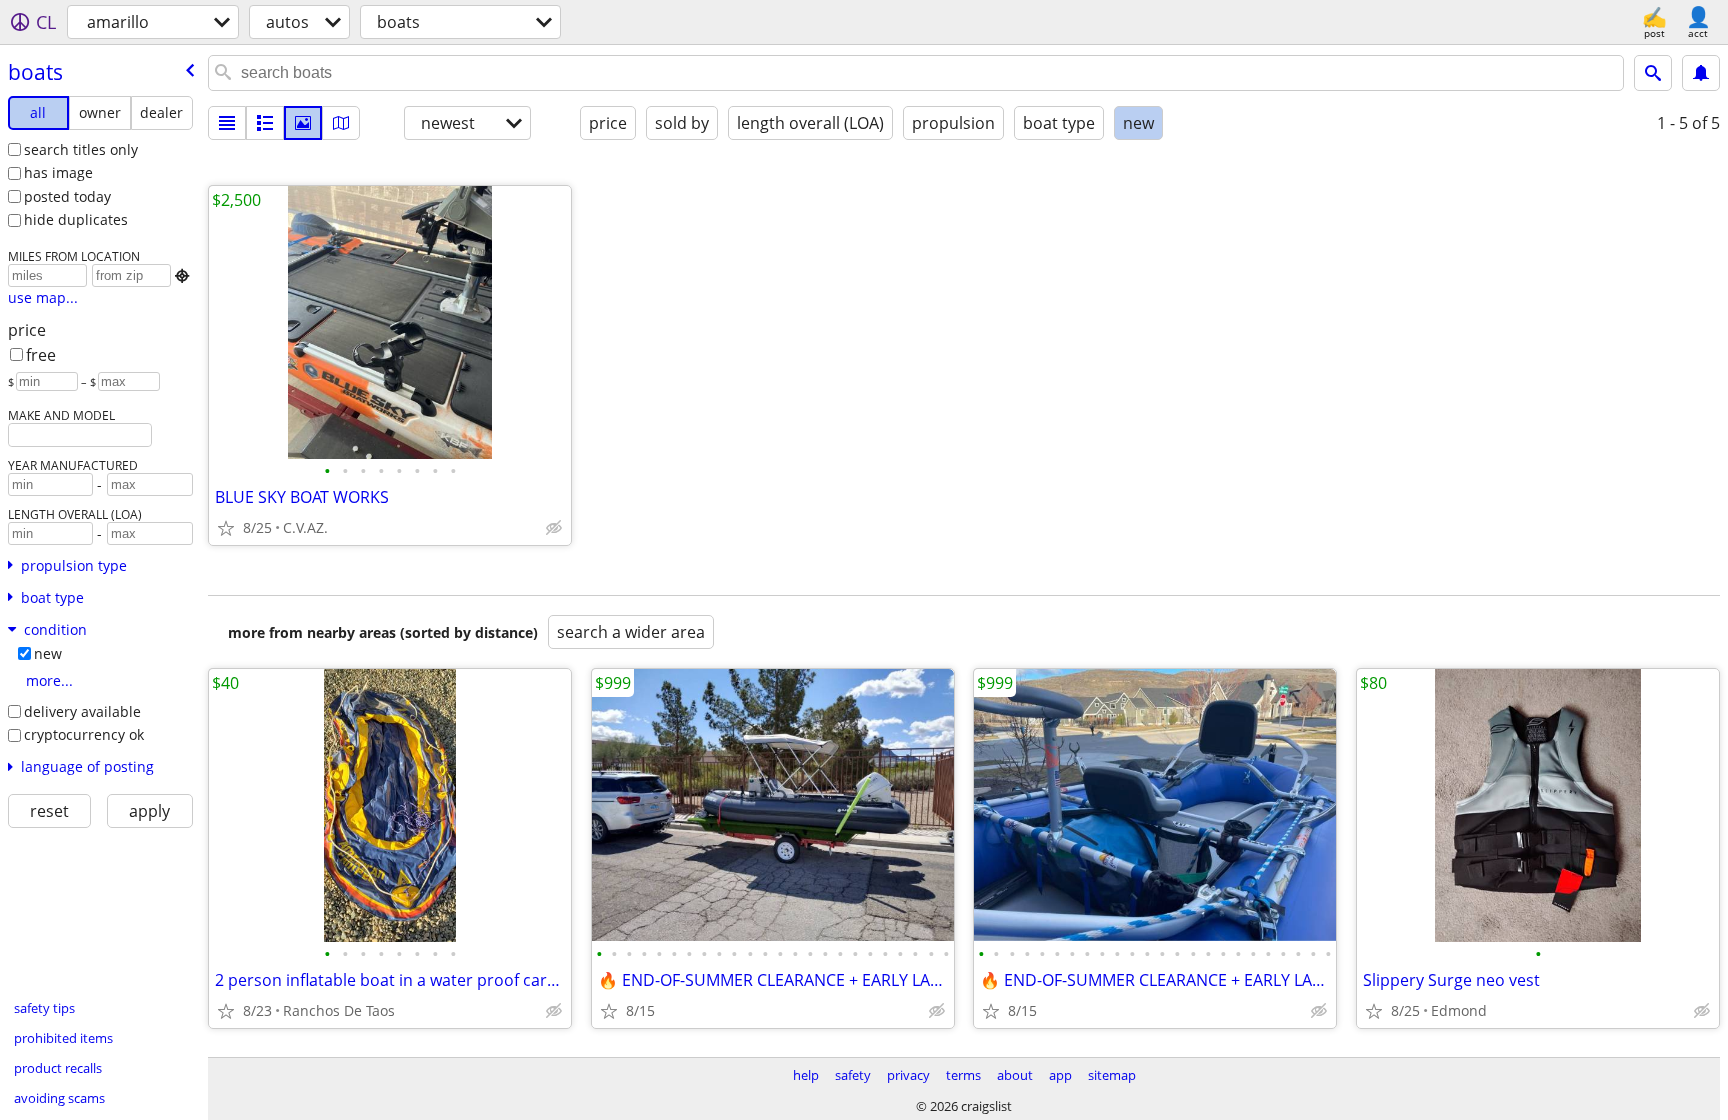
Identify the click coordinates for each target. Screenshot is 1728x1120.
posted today (67, 196)
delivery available (82, 711)
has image (58, 172)
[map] (341, 123)
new (48, 653)
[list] (227, 123)
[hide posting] (554, 528)
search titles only (81, 149)
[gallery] (303, 123)
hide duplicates (76, 219)
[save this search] (1701, 73)
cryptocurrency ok (84, 734)
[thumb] (265, 123)
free (41, 355)
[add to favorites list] (226, 528)
